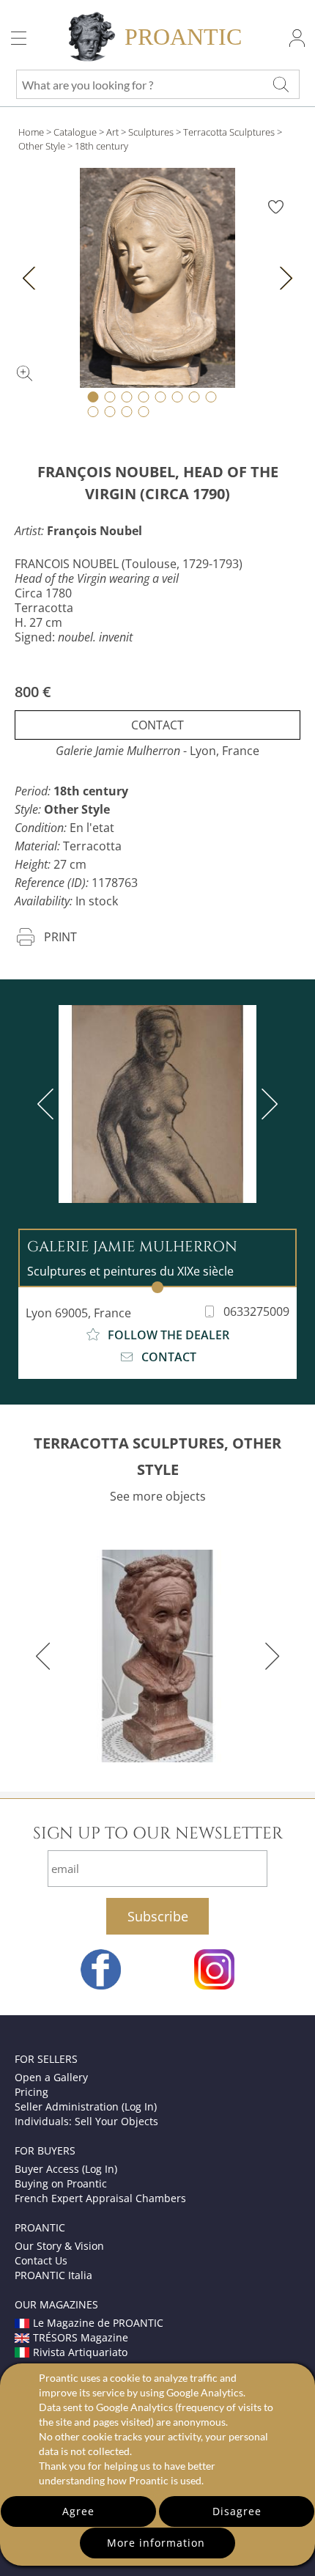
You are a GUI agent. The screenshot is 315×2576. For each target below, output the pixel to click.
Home (31, 132)
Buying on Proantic (61, 2183)
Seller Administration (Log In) (86, 2106)
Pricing (31, 2092)
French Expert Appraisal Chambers (100, 2198)
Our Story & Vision (59, 2246)
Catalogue (75, 132)
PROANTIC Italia (53, 2275)
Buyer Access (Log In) (66, 2169)
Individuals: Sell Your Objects (86, 2121)
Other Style (42, 146)
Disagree (237, 2511)
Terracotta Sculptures (229, 132)
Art (112, 132)
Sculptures (151, 132)
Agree (78, 2511)
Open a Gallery (51, 2077)
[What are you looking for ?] (281, 84)
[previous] (48, 1104)
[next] (267, 1104)
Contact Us (41, 2260)
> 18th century (98, 146)
